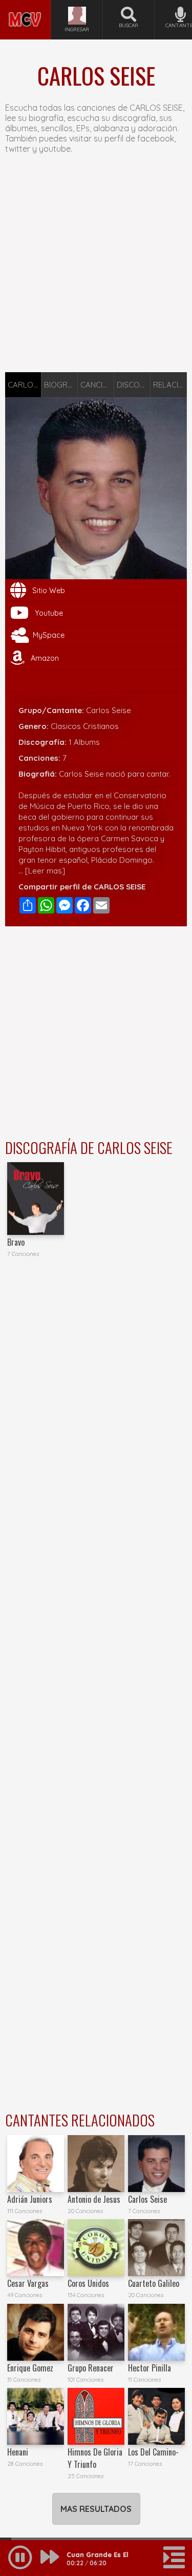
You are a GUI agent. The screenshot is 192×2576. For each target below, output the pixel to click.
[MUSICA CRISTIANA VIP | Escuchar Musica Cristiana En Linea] (25, 4)
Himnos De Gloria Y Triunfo (95, 2458)
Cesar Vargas (28, 2283)
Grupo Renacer (91, 2368)
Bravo (16, 1242)
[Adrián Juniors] (36, 2164)
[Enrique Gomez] (36, 2332)
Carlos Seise (147, 2199)
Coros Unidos (88, 2283)
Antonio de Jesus (94, 2199)
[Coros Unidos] (96, 2248)
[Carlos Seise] (156, 2164)
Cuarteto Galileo (154, 2283)
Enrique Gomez (30, 2368)
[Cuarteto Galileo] (156, 2248)
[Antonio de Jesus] (96, 2164)
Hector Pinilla (150, 2368)
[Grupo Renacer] (96, 2332)
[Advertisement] (96, 268)
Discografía (134, 385)
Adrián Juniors (30, 2199)
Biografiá (61, 385)
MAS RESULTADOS (96, 2509)
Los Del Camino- (153, 2452)
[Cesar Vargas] (36, 2248)
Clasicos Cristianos (85, 726)
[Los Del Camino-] (156, 2416)
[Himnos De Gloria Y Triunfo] (96, 2416)
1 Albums (84, 742)
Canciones (97, 385)
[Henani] (36, 2416)
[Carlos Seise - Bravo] (36, 1198)
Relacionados (170, 385)
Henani (18, 2452)
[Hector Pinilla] (156, 2332)
